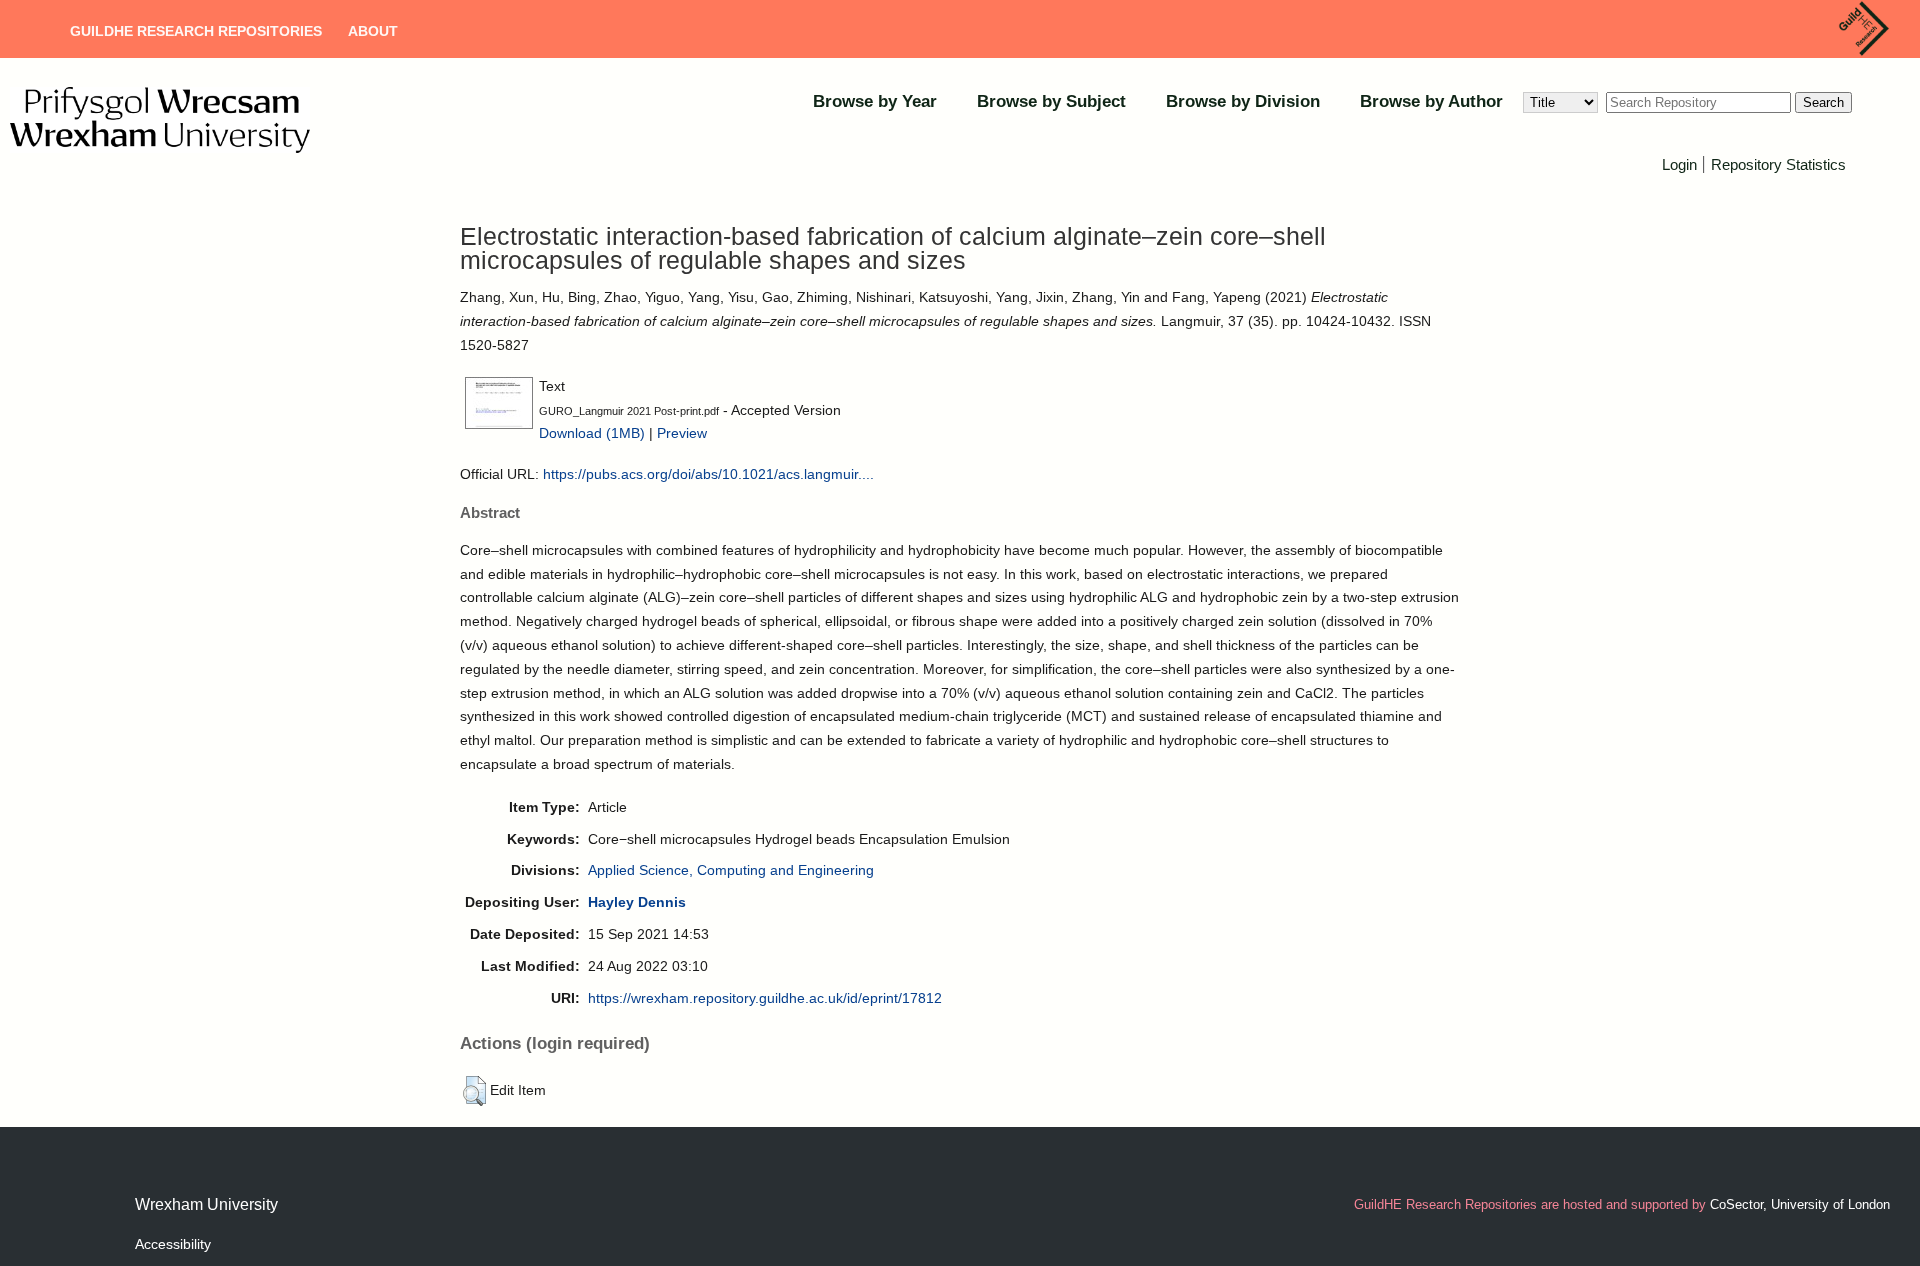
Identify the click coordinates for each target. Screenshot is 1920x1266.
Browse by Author (1431, 101)
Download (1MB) (592, 433)
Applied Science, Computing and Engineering (731, 870)
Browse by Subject (1051, 101)
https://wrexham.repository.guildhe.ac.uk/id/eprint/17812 (765, 998)
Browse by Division (1243, 101)
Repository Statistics (1778, 164)
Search (1823, 102)
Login (1679, 164)
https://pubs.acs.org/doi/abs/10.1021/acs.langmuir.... (708, 474)
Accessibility (173, 1244)
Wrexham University (206, 1204)
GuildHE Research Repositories (196, 31)
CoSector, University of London (1800, 1204)
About (373, 31)
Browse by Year (875, 101)
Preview (682, 433)
